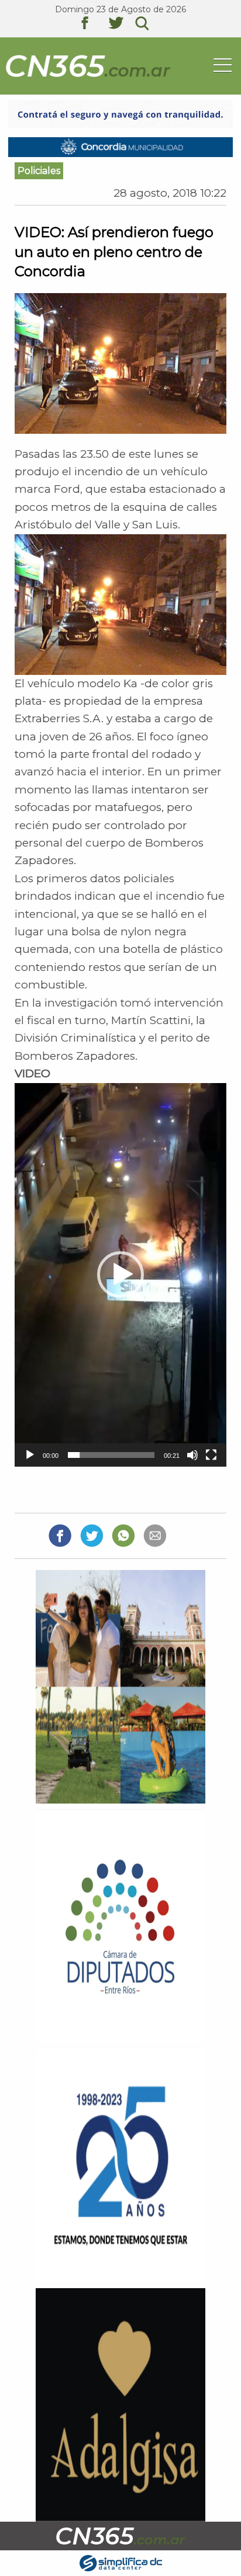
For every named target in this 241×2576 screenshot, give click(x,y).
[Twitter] (92, 1535)
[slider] (111, 1455)
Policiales (39, 171)
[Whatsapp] (123, 1535)
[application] (120, 1275)
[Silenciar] (192, 1455)
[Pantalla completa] (211, 1455)
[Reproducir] (30, 1455)
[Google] (155, 1535)
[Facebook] (60, 1535)
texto (94, 25)
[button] (120, 1275)
